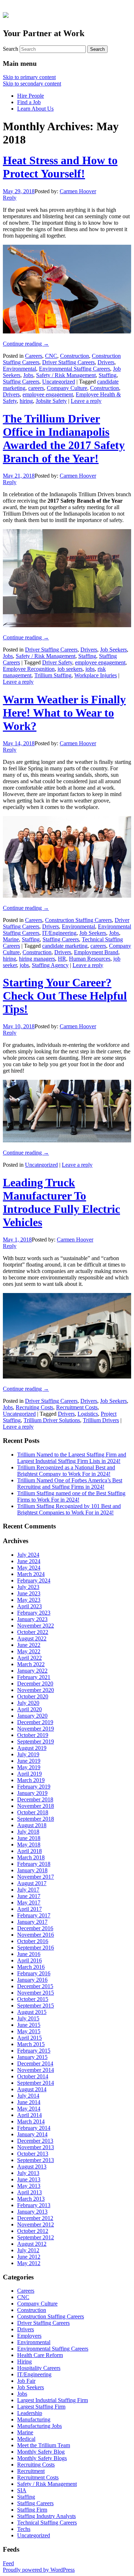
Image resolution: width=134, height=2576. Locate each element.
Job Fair (26, 2381)
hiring (26, 401)
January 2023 (32, 1619)
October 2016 (33, 1941)
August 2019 (32, 1748)
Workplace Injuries (96, 675)
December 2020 (35, 1684)
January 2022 (32, 1671)
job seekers (70, 669)
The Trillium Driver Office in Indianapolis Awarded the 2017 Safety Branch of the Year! (64, 438)
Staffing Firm (32, 2510)
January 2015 (32, 2057)
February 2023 (34, 1613)
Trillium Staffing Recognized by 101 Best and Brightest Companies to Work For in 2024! (69, 1509)
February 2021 (34, 1677)
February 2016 (34, 1973)
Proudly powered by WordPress (39, 2570)
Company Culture (67, 388)
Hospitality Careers (39, 2368)
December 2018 (35, 1799)
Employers (29, 2336)
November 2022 (36, 1626)
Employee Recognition (29, 669)
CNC (51, 356)
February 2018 (34, 1864)
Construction (75, 356)
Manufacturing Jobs (39, 2426)
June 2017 (29, 1896)
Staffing (108, 375)
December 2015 (35, 1986)
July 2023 (28, 1587)
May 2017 (29, 1902)
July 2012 (28, 2250)
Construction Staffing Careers (78, 920)
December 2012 (35, 2218)
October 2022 (33, 1632)
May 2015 (29, 2031)
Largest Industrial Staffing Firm (53, 2400)
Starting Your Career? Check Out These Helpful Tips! (65, 996)
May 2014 (29, 2109)
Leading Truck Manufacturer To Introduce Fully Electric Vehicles (61, 1202)
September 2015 (36, 2006)
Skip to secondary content (32, 84)
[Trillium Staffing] (67, 14)
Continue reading (26, 344)
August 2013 (32, 2167)
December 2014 (35, 2063)
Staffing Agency (50, 965)
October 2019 (33, 1735)
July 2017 (28, 1890)
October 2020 (33, 1696)
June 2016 (29, 1954)
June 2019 (29, 1761)
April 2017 (29, 1909)
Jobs (28, 375)
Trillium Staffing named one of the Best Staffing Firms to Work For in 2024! (71, 1496)
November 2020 (36, 1690)
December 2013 (35, 2141)
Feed (8, 2563)
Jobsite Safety (51, 401)
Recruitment (31, 2471)
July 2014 (28, 2096)
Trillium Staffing (53, 675)
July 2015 (28, 2018)
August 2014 (32, 2089)
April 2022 (29, 1658)
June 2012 (29, 2257)
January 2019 (32, 1793)
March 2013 (31, 2199)
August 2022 (32, 1638)
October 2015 (33, 1999)
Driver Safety (57, 662)
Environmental (19, 369)
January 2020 (32, 1716)
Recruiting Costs (34, 1407)
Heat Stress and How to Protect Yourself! (60, 167)
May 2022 (29, 1651)
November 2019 (36, 1729)
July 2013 (28, 2173)
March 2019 (31, 1780)
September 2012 (36, 2237)
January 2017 (32, 1922)
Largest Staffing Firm (41, 2407)
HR (62, 959)
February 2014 (34, 2128)
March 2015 (31, 2044)
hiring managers (37, 959)
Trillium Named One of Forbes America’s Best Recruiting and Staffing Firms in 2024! (70, 1484)
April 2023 (29, 1606)
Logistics (88, 1414)
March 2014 (31, 2121)
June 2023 (29, 1593)
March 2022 (31, 1664)
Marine (11, 939)
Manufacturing (34, 2419)
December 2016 (35, 1928)
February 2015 (34, 2051)
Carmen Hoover (78, 191)
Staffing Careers (21, 382)
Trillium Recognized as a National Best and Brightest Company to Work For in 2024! (66, 1471)
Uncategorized (59, 382)
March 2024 (31, 1574)
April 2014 (29, 2115)
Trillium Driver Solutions (52, 1420)
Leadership (30, 2413)
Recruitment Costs (77, 1407)
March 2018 (31, 1857)
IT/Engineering (59, 933)
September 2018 (36, 1819)
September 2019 (36, 1741)
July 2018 (28, 1832)
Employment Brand (96, 952)
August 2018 (32, 1825)
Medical (26, 2439)
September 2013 (36, 2160)
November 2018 (36, 1806)
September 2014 (36, 2083)
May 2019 (29, 1767)
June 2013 (29, 2179)
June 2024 (29, 1561)
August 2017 (32, 1883)
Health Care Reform (40, 2355)
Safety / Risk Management (66, 375)
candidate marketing (65, 946)
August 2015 (32, 2012)
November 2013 (36, 2147)
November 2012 (36, 2224)
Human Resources (90, 959)
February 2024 (34, 1580)
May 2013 (29, 2186)
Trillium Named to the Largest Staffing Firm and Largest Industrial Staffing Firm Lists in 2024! (72, 1458)
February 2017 (34, 1915)
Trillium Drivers (101, 1420)
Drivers (106, 362)
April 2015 (29, 2038)
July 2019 (28, 1754)
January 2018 (32, 1870)
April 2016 (29, 1960)
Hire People (31, 96)
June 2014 (29, 2102)
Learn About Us (35, 109)
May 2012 (29, 2263)
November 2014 (36, 2070)
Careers (34, 356)
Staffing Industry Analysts (46, 2516)
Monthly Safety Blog (41, 2452)
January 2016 (32, 1980)
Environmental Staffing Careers (75, 369)
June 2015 (29, 2025)
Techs (24, 2529)
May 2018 (29, 1845)
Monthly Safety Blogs (42, 2458)
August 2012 (32, 2244)
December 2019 (35, 1722)
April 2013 (29, 2192)
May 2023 (29, 1600)
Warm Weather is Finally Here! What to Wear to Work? (64, 713)
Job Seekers (113, 650)
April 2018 (29, 1851)
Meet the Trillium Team (44, 2445)
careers (36, 388)
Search (11, 49)
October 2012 (33, 2231)
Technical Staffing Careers (47, 2523)
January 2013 (32, 2212)
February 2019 (34, 1787)
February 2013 (34, 2205)
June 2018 (29, 1838)
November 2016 (36, 1935)
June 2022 (29, 1645)
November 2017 (36, 1877)
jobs (90, 669)
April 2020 (29, 1709)
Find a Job (29, 102)
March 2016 (31, 1967)
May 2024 (29, 1568)
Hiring (24, 2362)
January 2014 (32, 2134)
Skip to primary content (29, 77)
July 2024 (28, 1555)
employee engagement (48, 394)
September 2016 (36, 1948)
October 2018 (33, 1812)
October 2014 (33, 2076)
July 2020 (28, 1703)
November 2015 (36, 1993)
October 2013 (33, 2154)
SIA (22, 2490)
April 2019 (29, 1774)
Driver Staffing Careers (68, 362)
